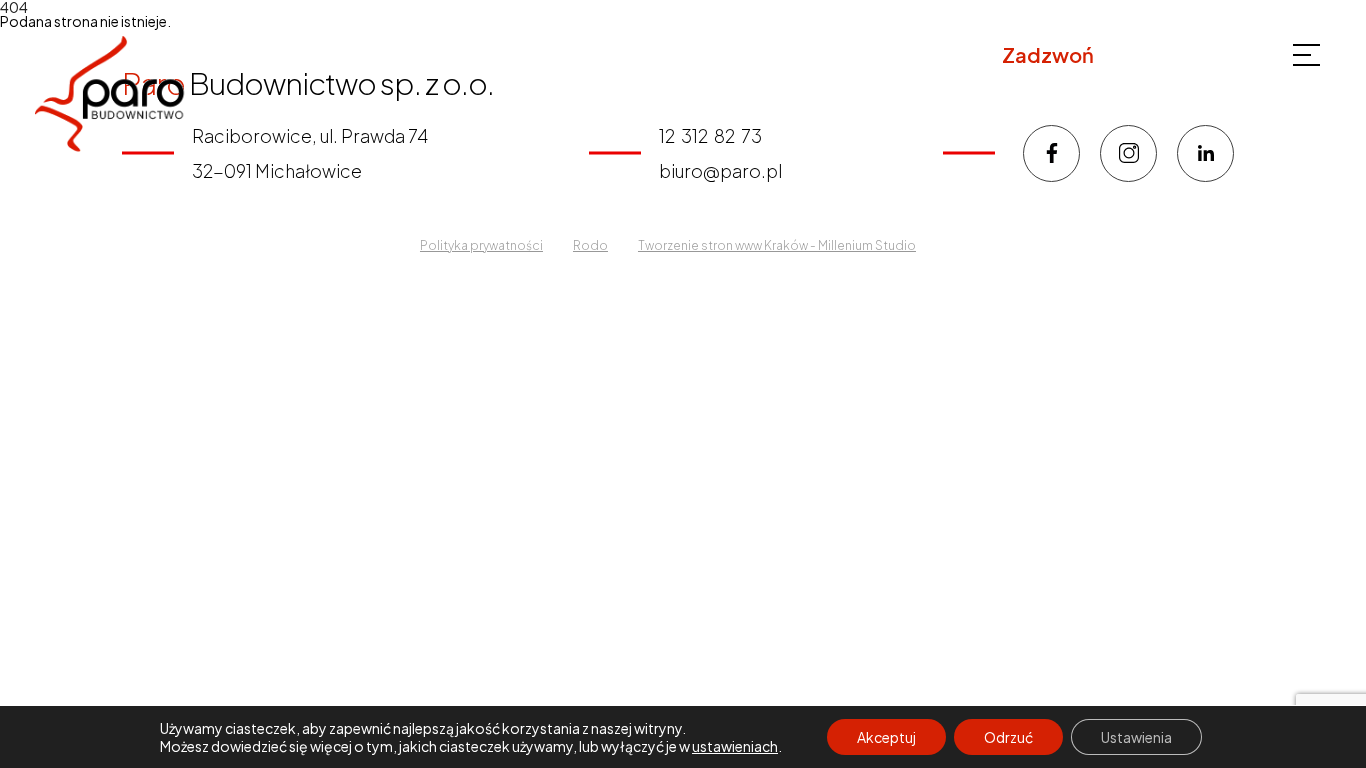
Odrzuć (1008, 737)
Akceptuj (886, 737)
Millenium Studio (867, 245)
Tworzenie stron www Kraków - (728, 245)
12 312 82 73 (1160, 55)
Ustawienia (1136, 737)
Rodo (590, 245)
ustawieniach (735, 746)
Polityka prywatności (481, 245)
